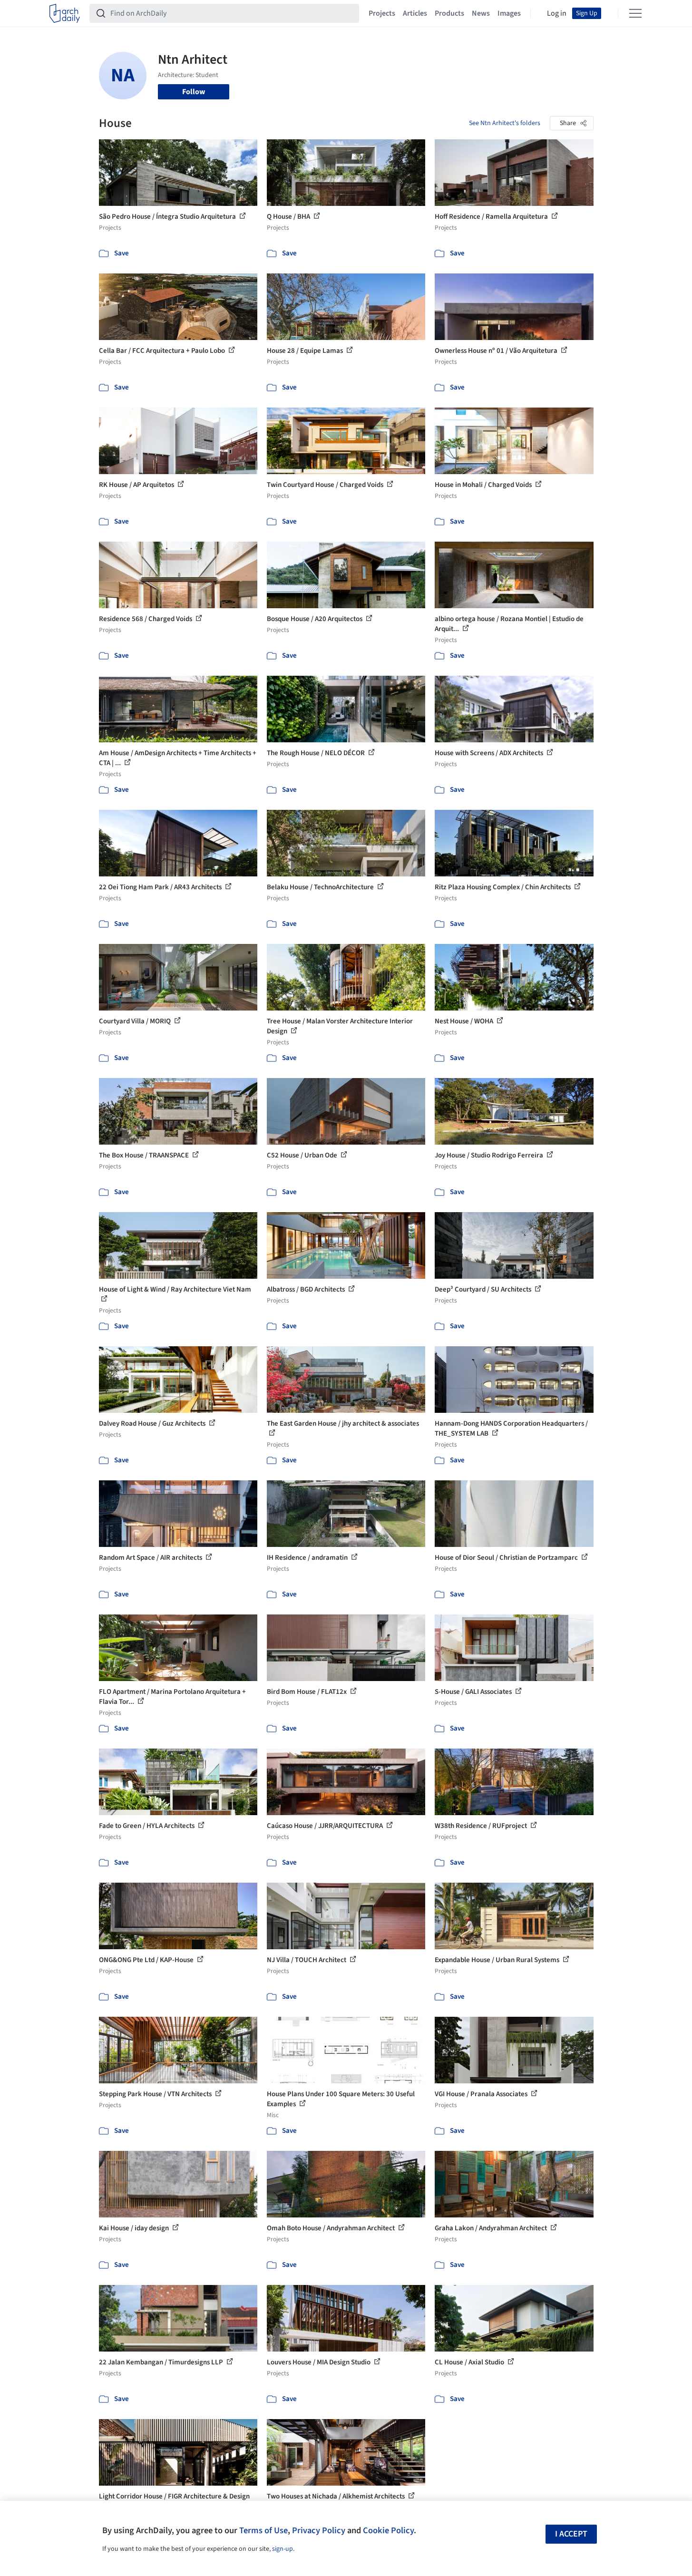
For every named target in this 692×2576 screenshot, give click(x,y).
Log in (557, 13)
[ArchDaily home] (65, 13)
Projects (382, 13)
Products (449, 13)
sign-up (283, 2549)
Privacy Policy (319, 2530)
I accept (571, 2534)
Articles (415, 13)
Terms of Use (263, 2530)
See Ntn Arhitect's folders (505, 123)
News (481, 13)
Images (509, 13)
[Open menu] (635, 13)
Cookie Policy (388, 2530)
